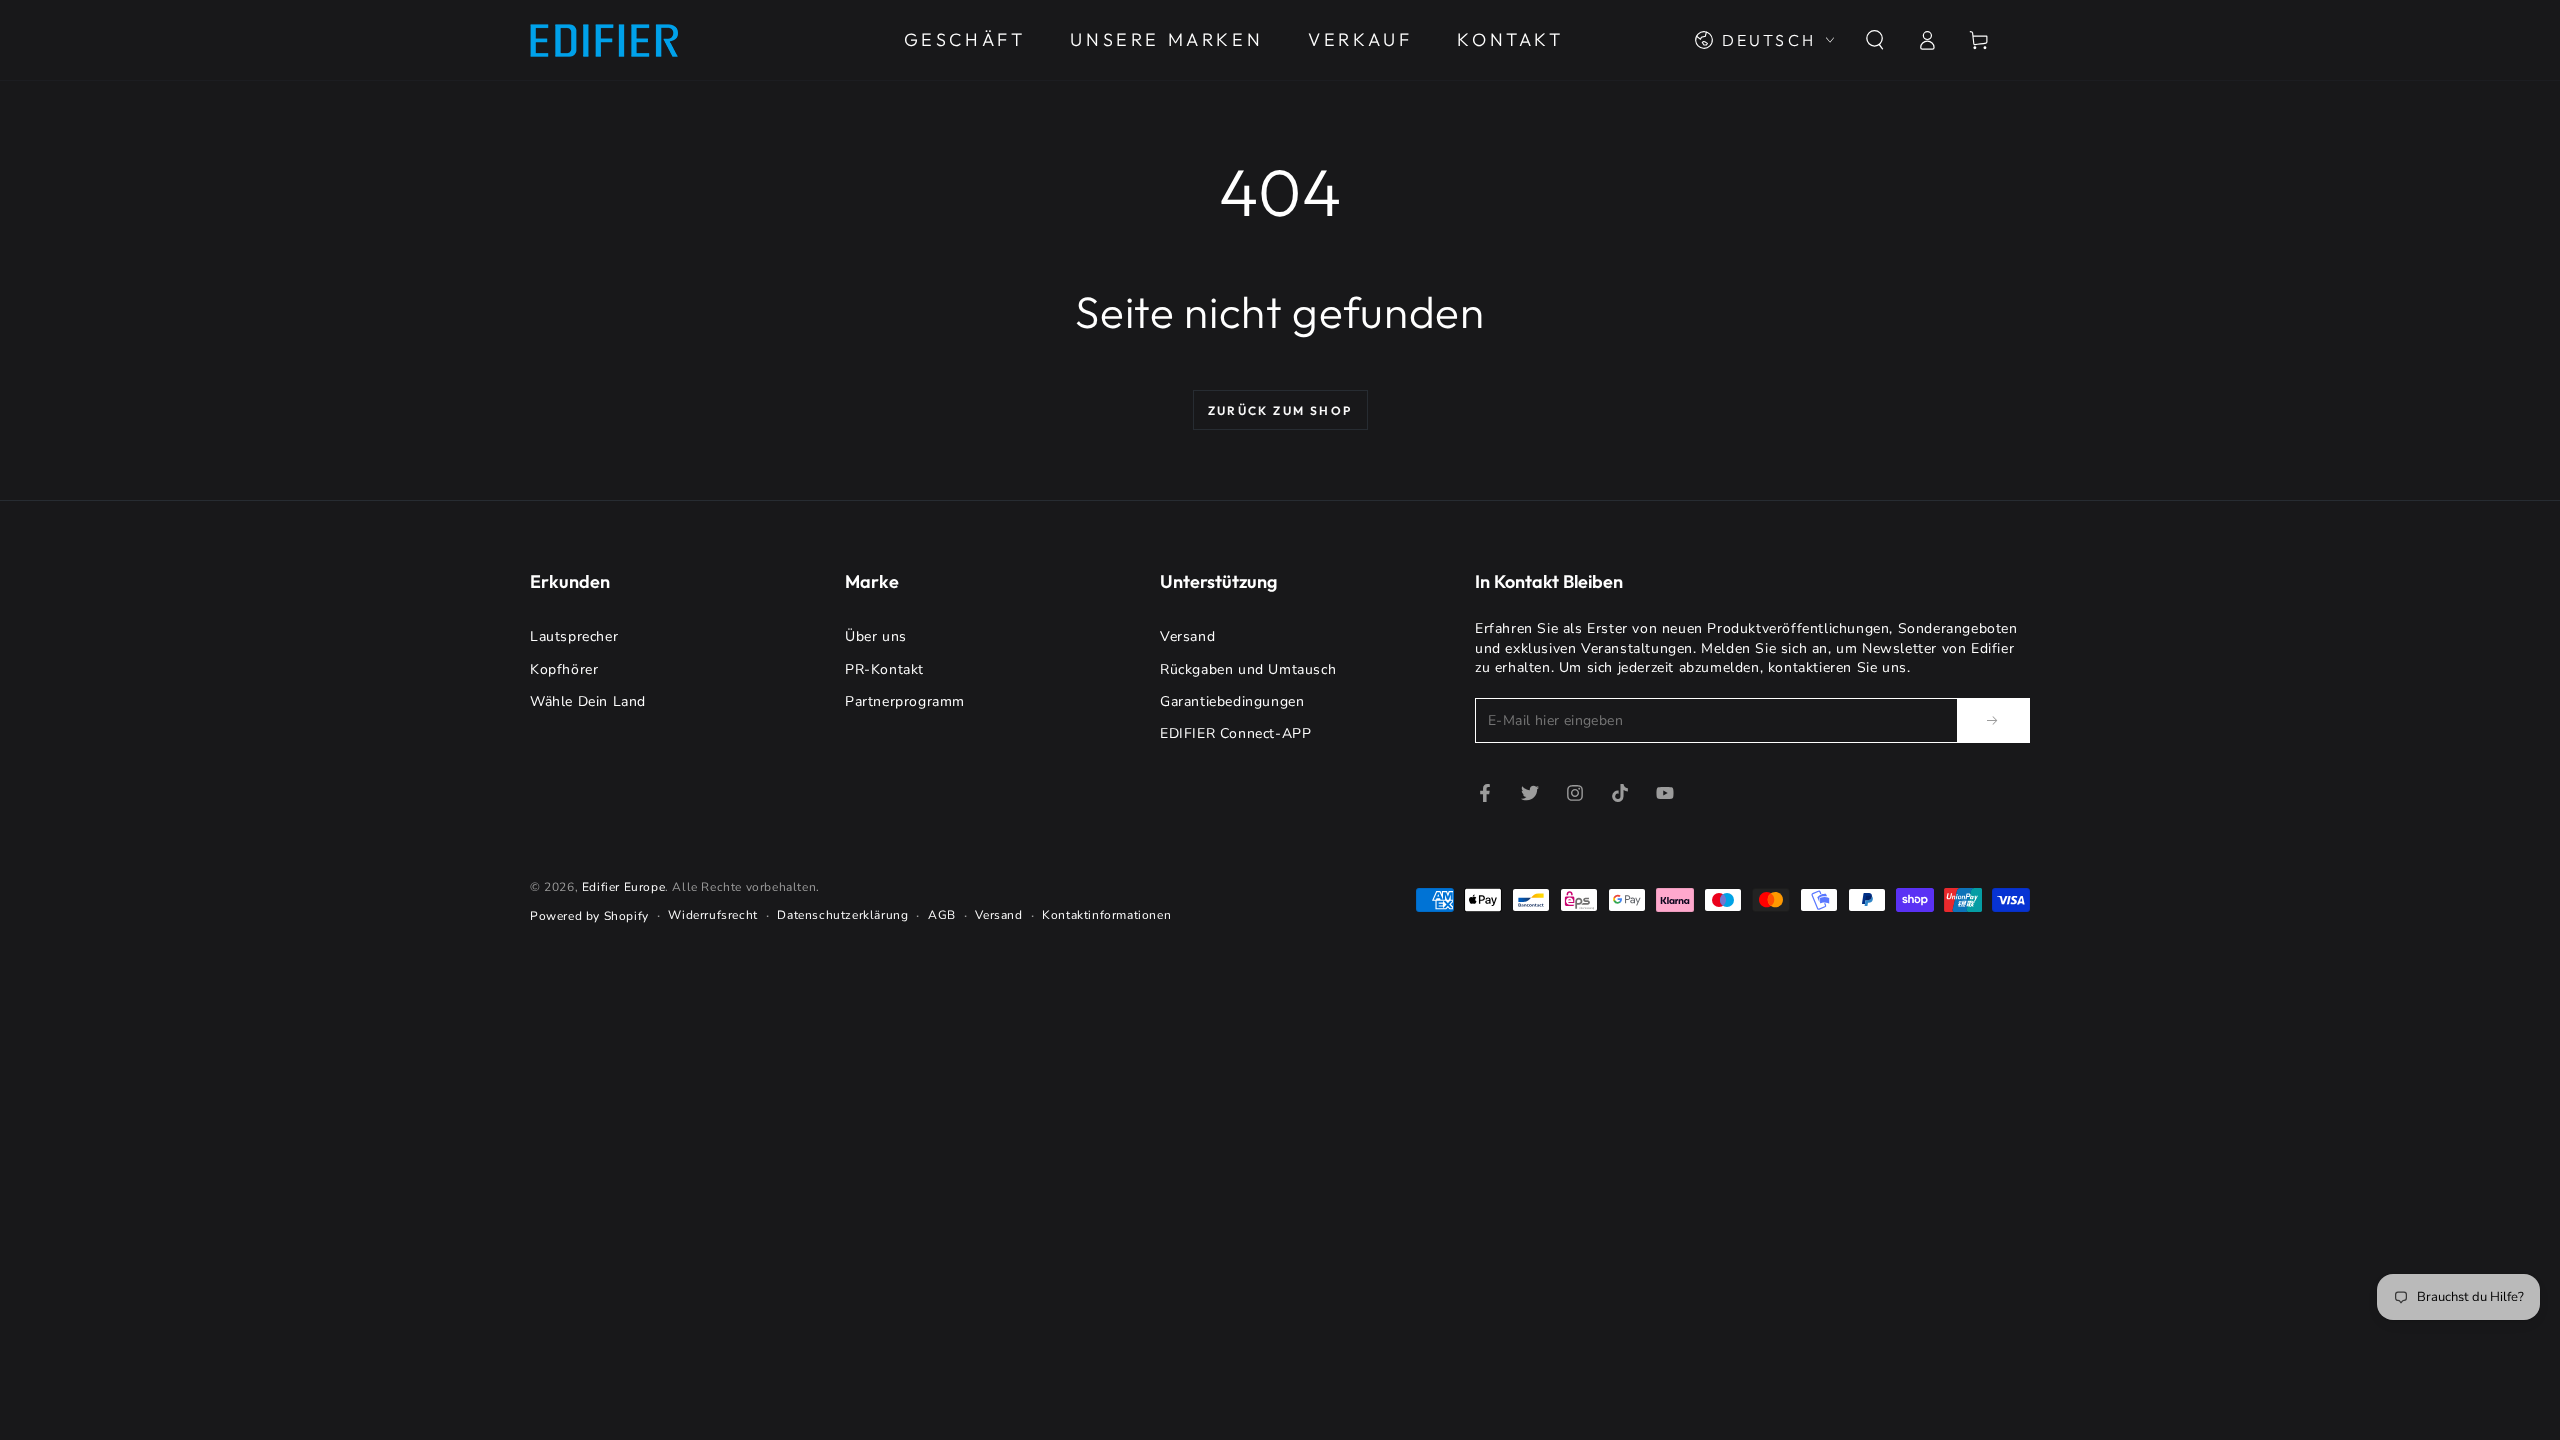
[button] (1875, 40)
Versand (1187, 636)
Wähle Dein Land (588, 701)
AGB (942, 915)
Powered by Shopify (589, 916)
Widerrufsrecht (712, 915)
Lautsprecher (574, 636)
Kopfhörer (564, 669)
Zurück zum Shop (1280, 410)
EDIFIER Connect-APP (1235, 733)
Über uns (876, 636)
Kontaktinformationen (1106, 915)
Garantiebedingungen (1232, 701)
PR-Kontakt (884, 669)
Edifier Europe (623, 887)
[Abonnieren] (1993, 720)
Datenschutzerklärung (842, 915)
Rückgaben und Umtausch (1248, 669)
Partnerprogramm (905, 701)
